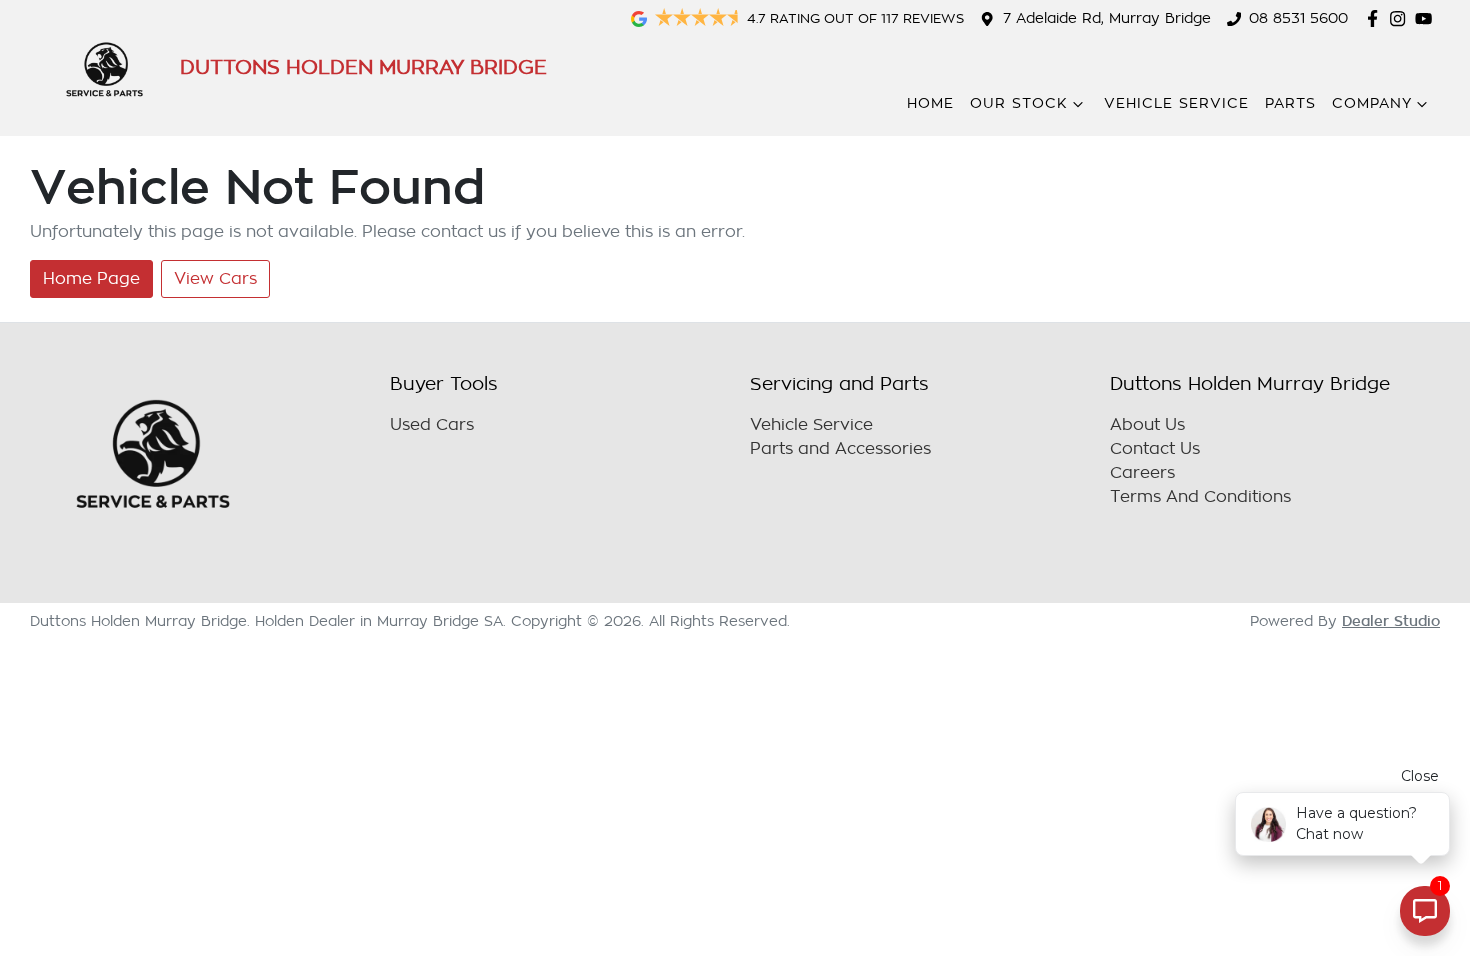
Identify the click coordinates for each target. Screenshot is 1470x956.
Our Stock (1019, 103)
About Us (1147, 425)
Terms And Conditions (1200, 497)
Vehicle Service (1176, 103)
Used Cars (432, 425)
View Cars (215, 279)
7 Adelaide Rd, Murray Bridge (1107, 18)
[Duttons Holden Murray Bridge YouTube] (1427, 18)
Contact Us (1155, 449)
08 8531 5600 (1298, 18)
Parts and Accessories (840, 449)
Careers (1142, 473)
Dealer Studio (1391, 621)
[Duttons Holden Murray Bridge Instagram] (1401, 18)
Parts (1290, 103)
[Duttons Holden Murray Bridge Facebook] (1376, 18)
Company (1372, 103)
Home (930, 103)
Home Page (91, 279)
